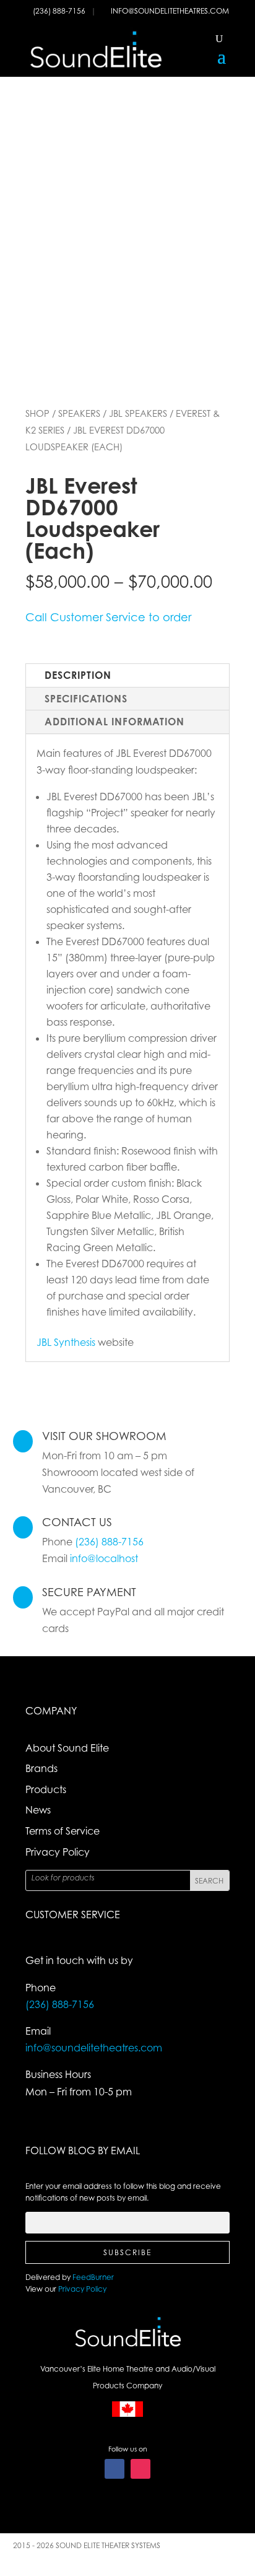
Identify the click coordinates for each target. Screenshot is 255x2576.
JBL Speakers (138, 413)
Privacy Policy (58, 1852)
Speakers (79, 413)
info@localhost (104, 1558)
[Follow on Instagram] (140, 2469)
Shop (37, 413)
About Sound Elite (67, 1748)
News (38, 1810)
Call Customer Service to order (108, 617)
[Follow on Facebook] (115, 2469)
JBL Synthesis (66, 1342)
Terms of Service (63, 1831)
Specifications (86, 699)
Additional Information (115, 722)
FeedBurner (93, 2277)
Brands (41, 1768)
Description (78, 675)
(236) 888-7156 (60, 11)
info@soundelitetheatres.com (170, 11)
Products (46, 1789)
